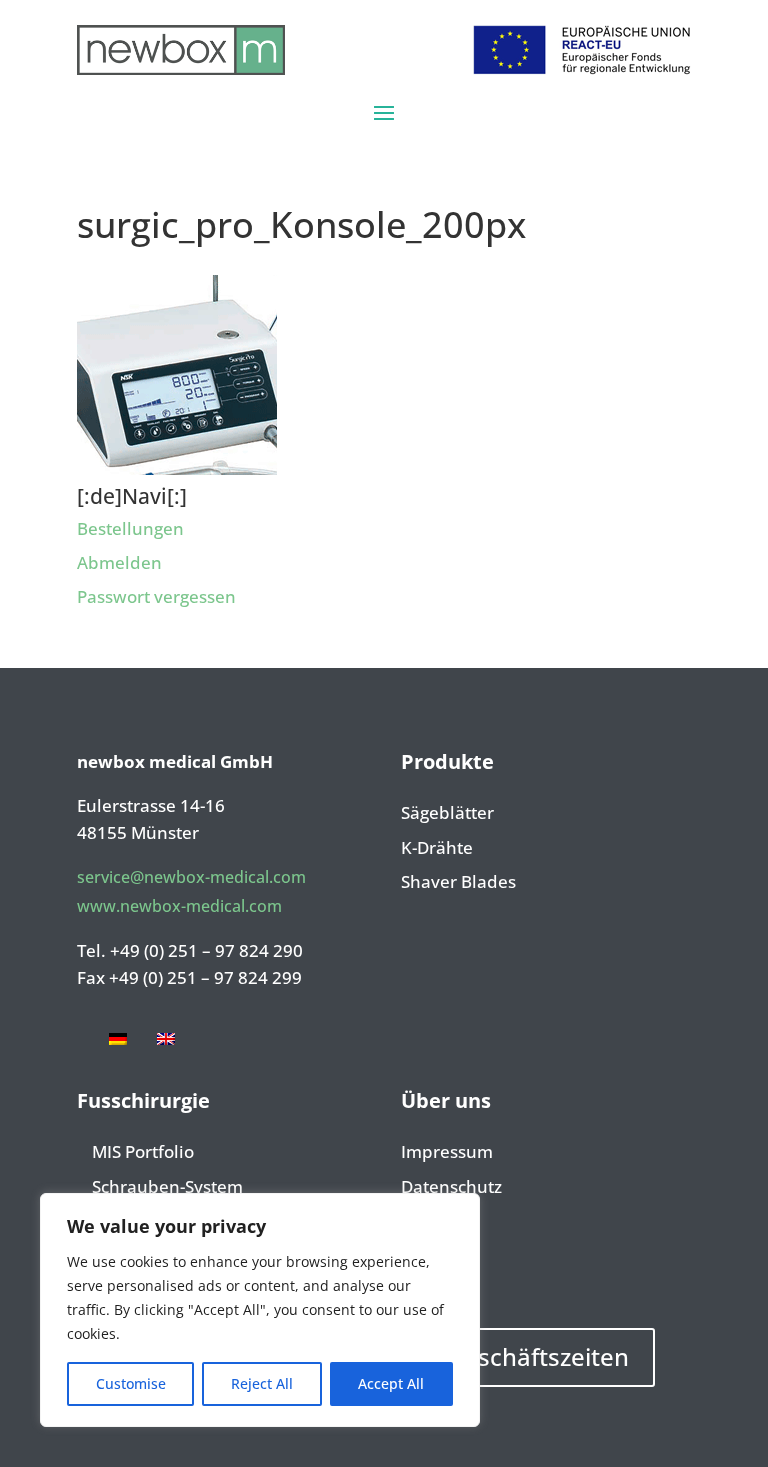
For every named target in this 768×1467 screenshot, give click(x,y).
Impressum (447, 1153)
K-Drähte (437, 849)
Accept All (391, 1383)
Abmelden (119, 562)
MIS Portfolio (143, 1153)
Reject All (262, 1383)
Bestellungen (130, 528)
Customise (131, 1383)
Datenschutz (451, 1188)
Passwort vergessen (156, 596)
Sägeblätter (447, 814)
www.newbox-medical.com (179, 906)
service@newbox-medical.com (191, 877)
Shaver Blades (458, 883)
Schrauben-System (167, 1188)
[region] (260, 1310)
